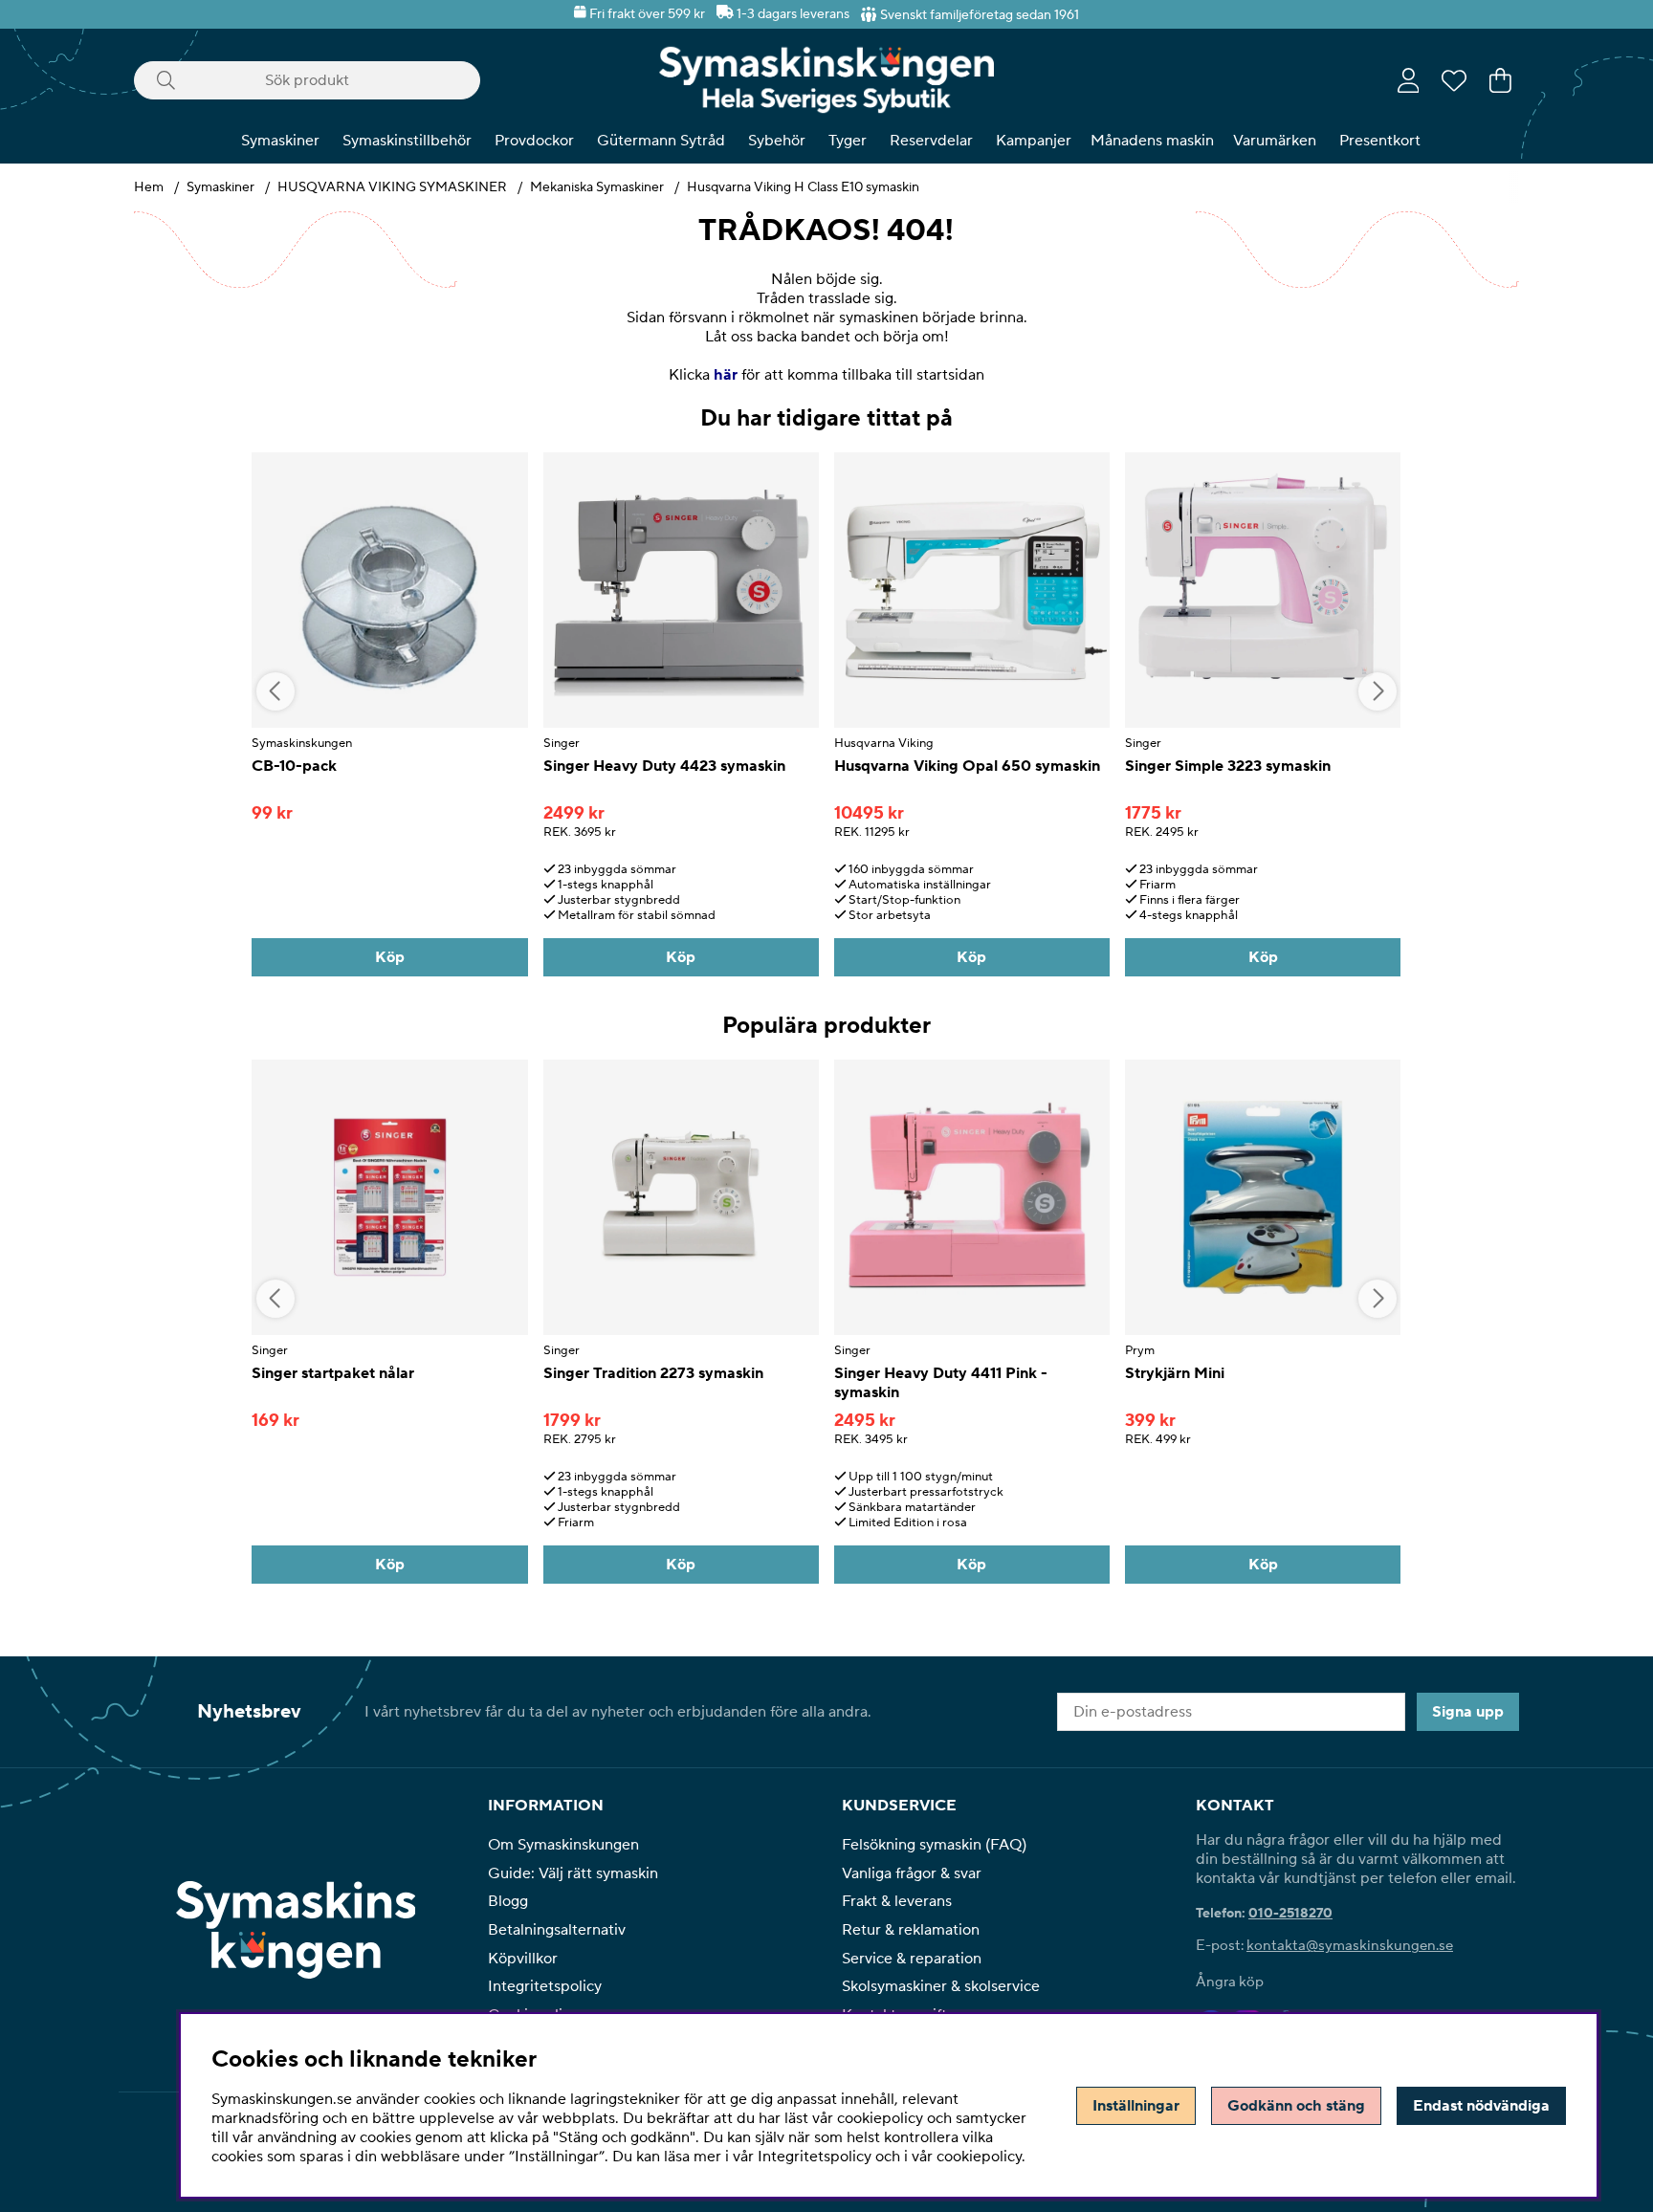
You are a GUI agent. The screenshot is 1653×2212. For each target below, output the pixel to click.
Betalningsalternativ (557, 1930)
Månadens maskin (1152, 141)
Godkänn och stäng (1296, 2106)
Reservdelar (931, 141)
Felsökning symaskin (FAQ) (934, 1845)
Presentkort (1380, 141)
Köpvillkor (523, 1959)
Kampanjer (1034, 141)
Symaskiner (280, 141)
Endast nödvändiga (1481, 2106)
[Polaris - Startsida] (826, 80)
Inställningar (1136, 2106)
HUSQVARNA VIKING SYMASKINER (392, 187)
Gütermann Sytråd (661, 141)
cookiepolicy (979, 2157)
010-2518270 (1290, 1914)
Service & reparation (912, 1959)
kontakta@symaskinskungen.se (1350, 1946)
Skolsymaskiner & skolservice (941, 1986)
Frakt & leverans (897, 1901)
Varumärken (1275, 141)
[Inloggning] (1409, 80)
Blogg (508, 1901)
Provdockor (534, 141)
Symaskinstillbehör (407, 141)
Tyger (848, 141)
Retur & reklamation (911, 1930)
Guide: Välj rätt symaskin (573, 1873)
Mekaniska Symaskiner (597, 187)
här (726, 375)
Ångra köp (1230, 1982)
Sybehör (777, 141)
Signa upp (1468, 1712)
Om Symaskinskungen (563, 1845)
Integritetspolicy (545, 1986)
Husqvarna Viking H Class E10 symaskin (803, 187)
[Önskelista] (1454, 80)
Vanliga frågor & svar (912, 1873)
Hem (149, 187)
